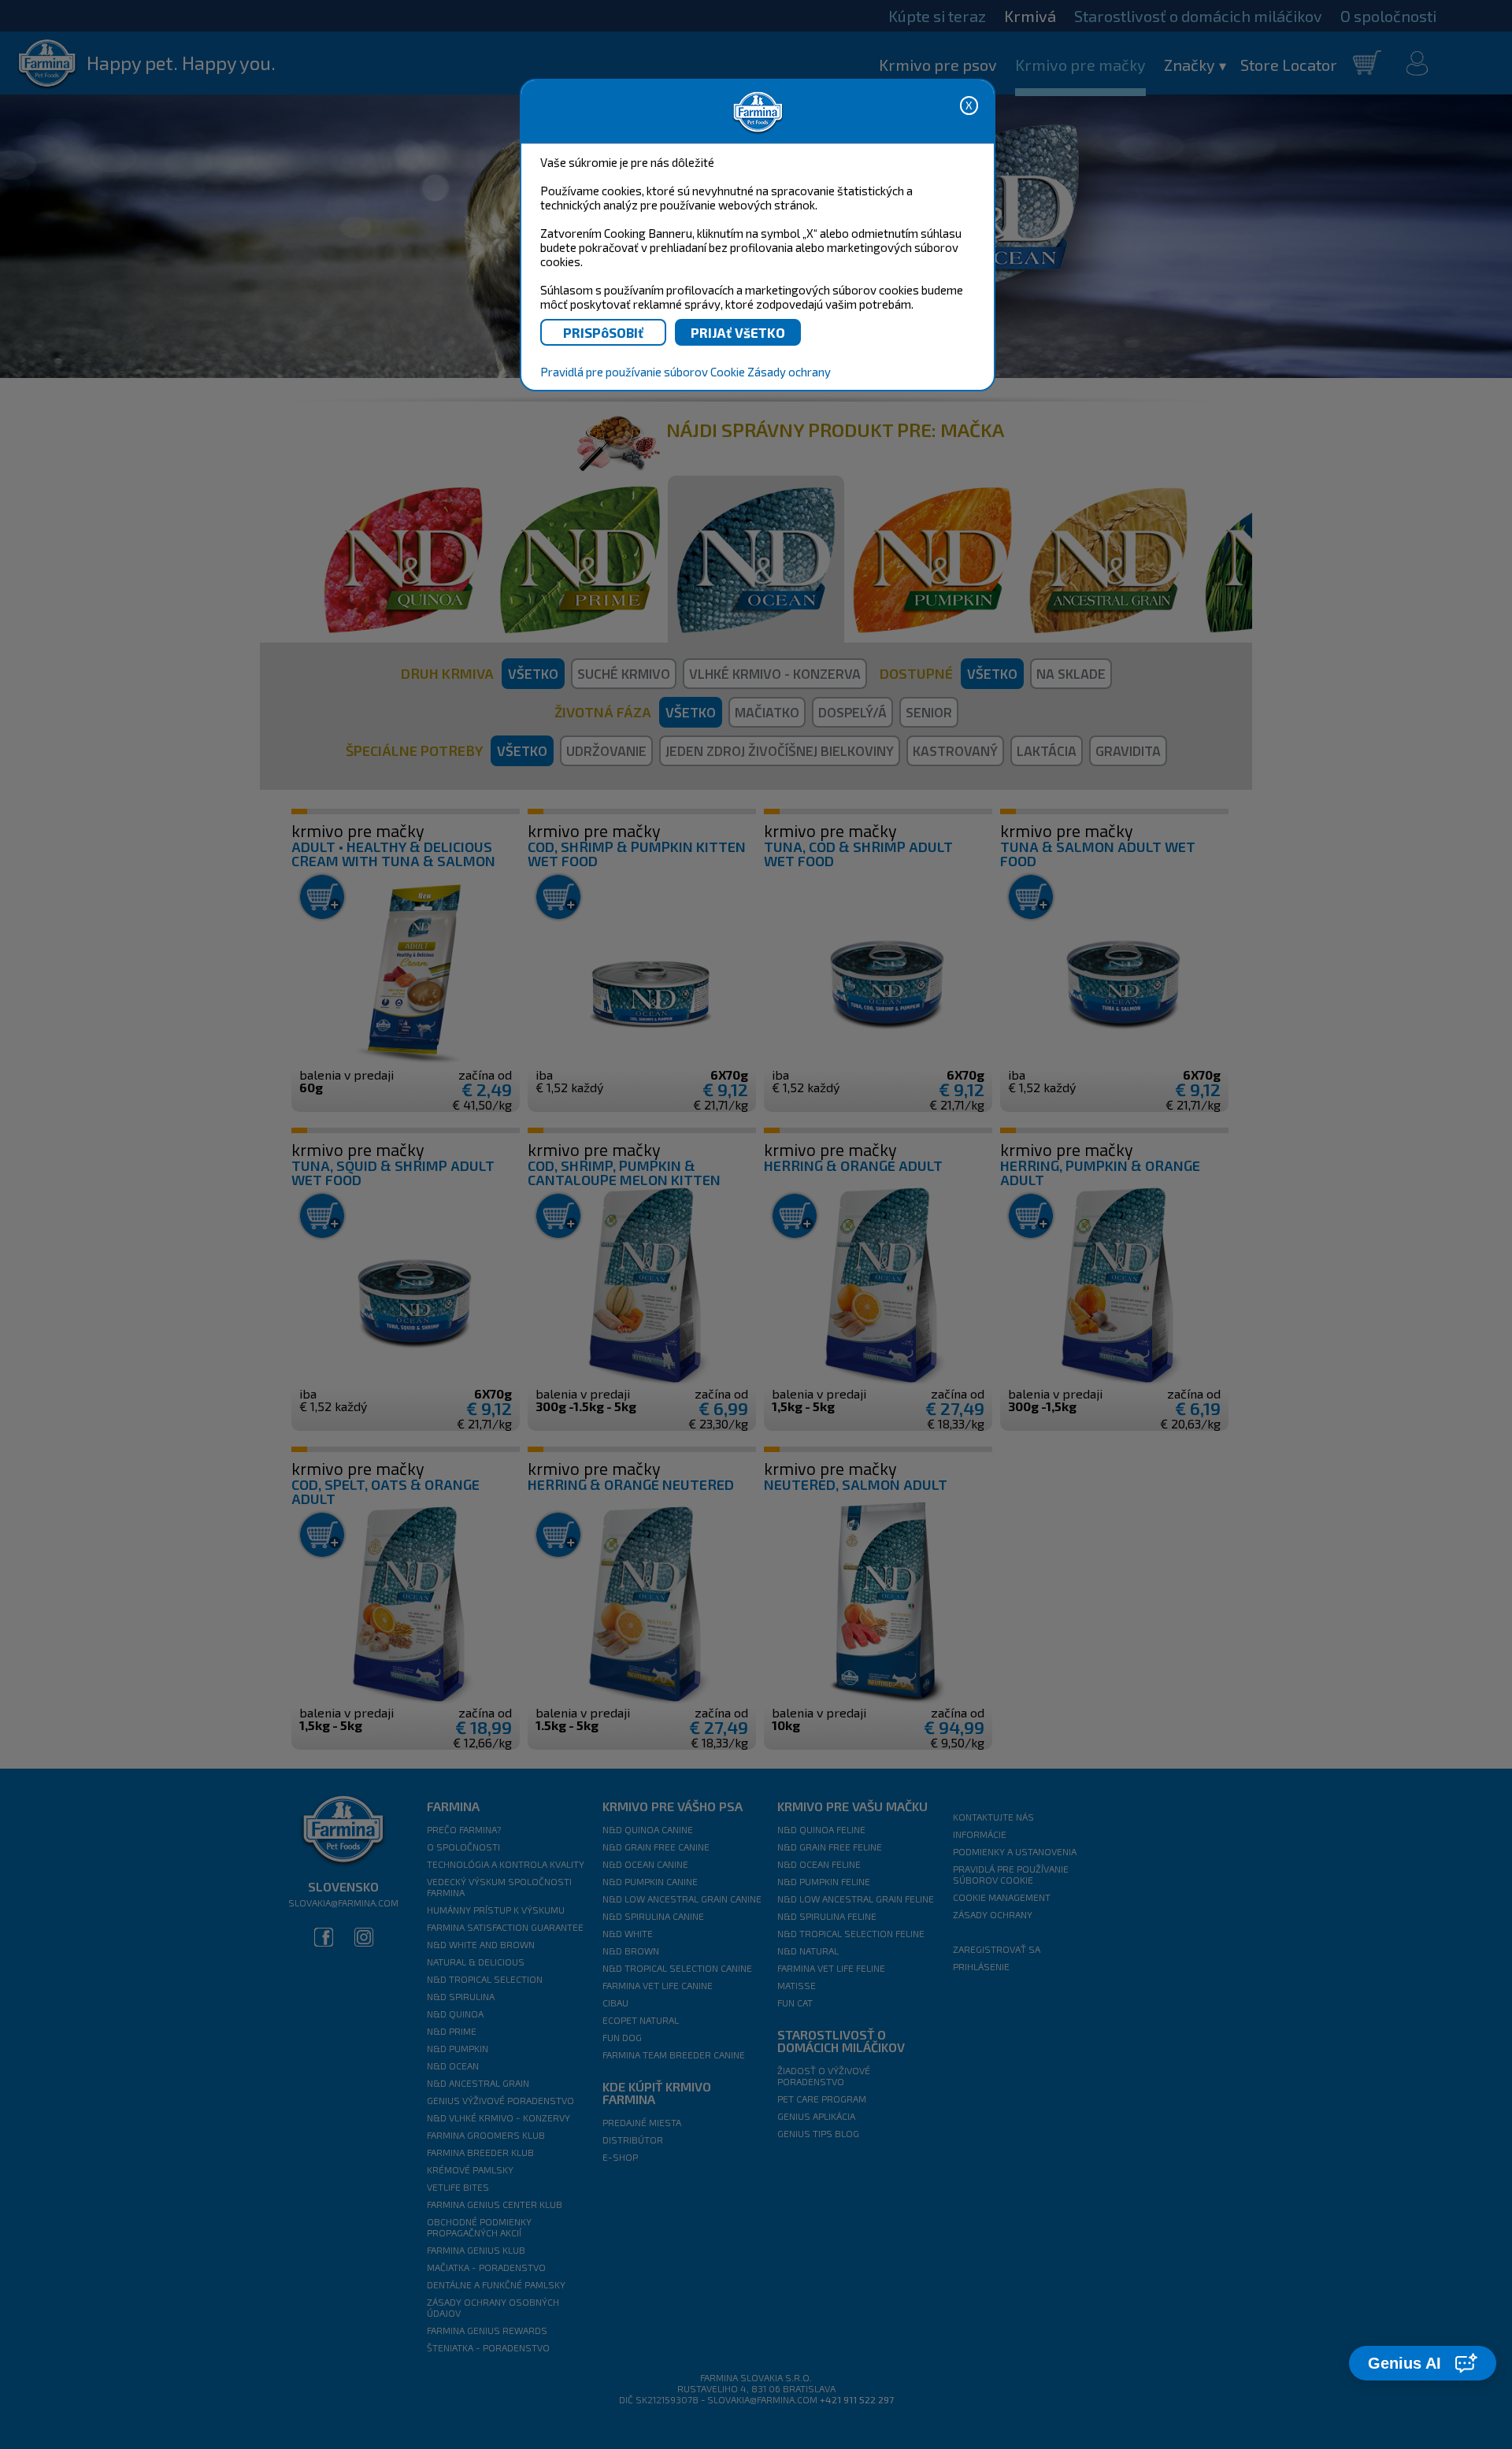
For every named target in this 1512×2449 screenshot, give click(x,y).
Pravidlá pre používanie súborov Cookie (643, 372)
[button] (1423, 2363)
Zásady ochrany (789, 372)
